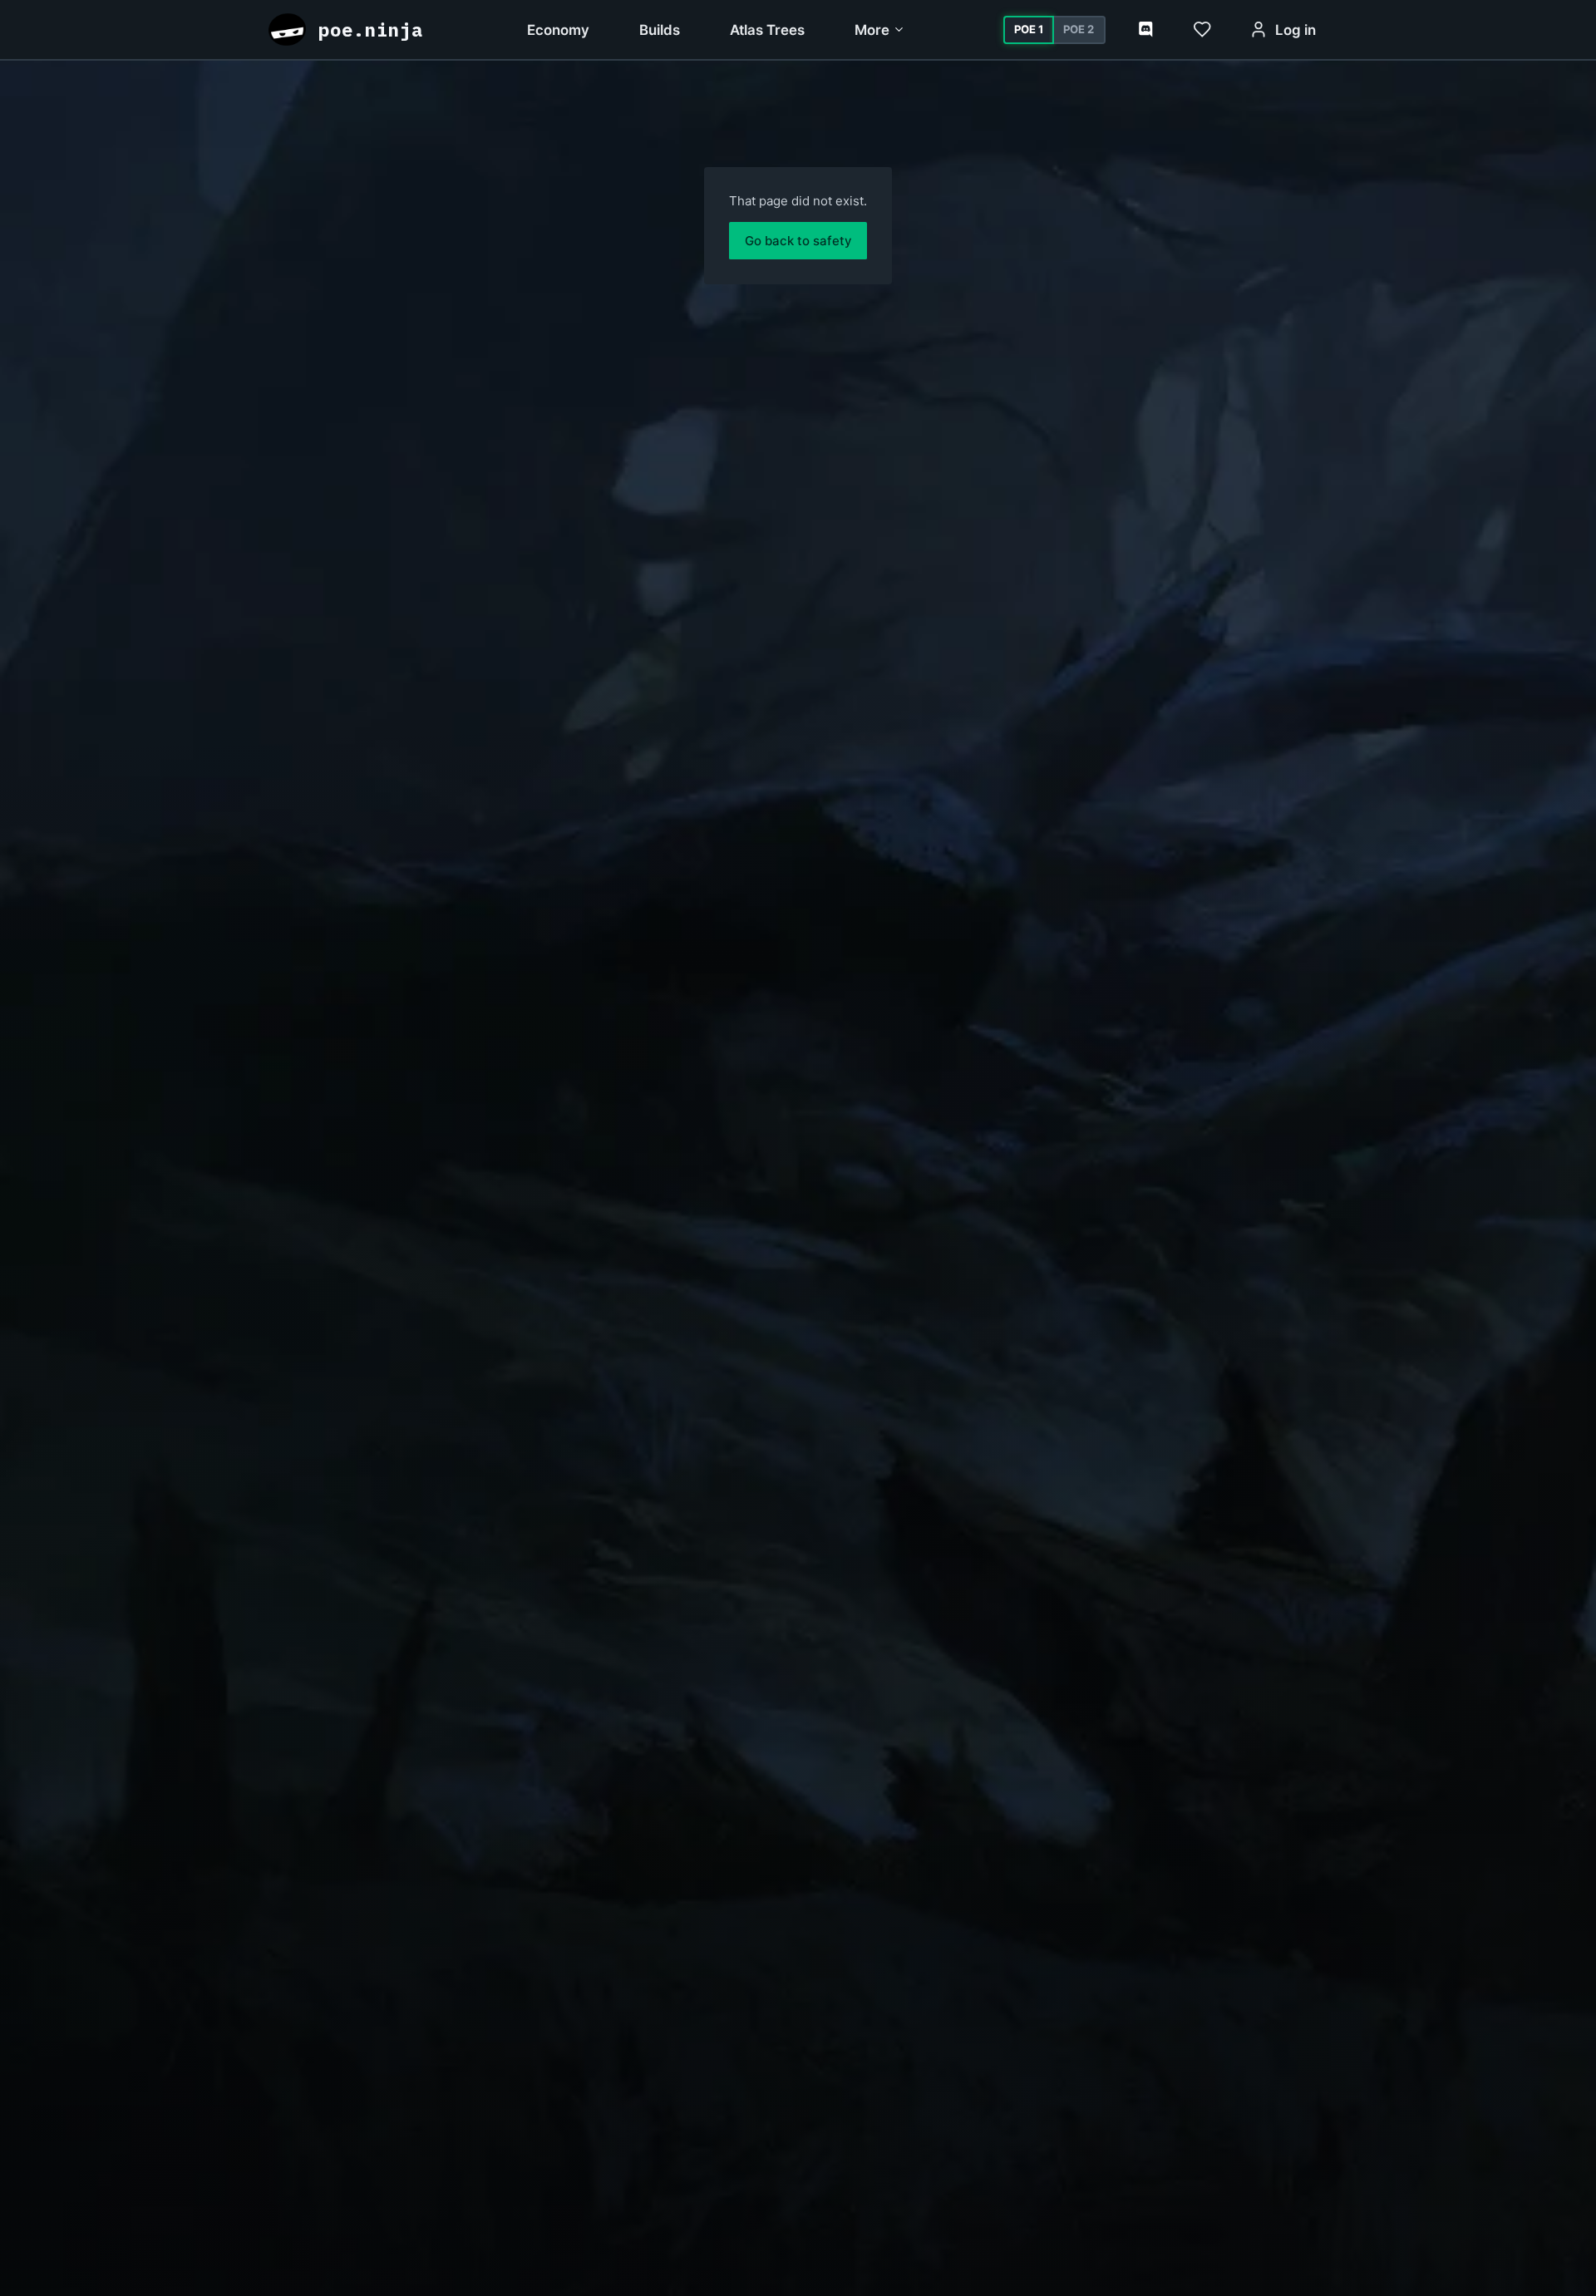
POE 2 (1079, 29)
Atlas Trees (767, 30)
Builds (660, 30)
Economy (558, 30)
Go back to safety (798, 241)
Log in (1296, 30)
